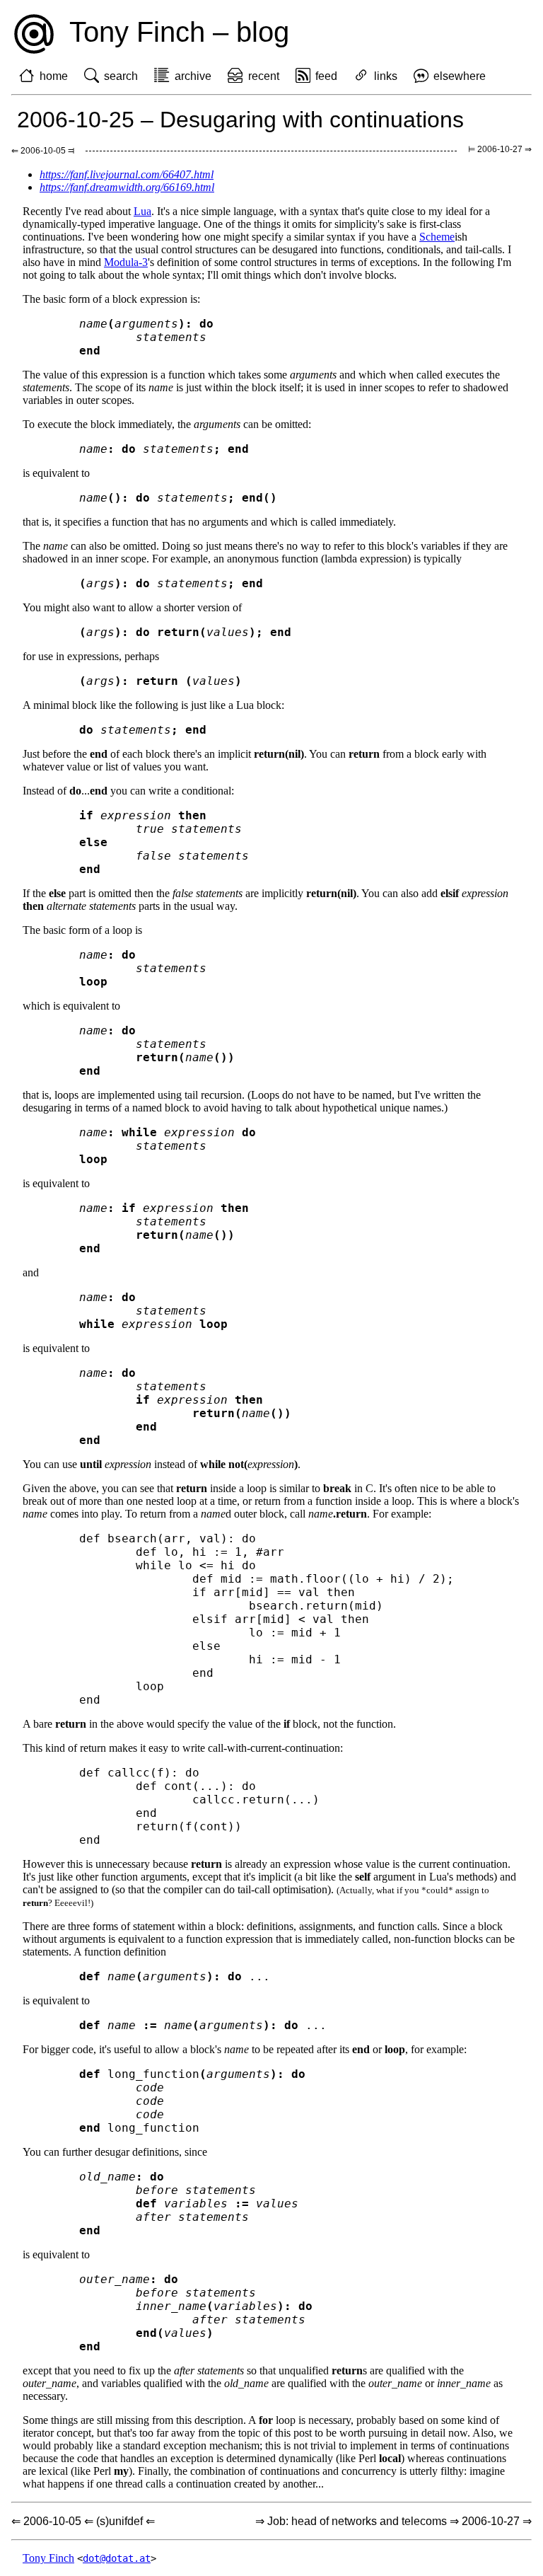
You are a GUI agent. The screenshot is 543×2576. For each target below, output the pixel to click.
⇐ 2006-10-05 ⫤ (43, 151)
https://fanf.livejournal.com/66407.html (127, 174)
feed (326, 76)
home (54, 76)
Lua (142, 211)
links (386, 76)
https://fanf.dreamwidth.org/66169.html (127, 187)
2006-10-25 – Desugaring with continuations (240, 120)
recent (264, 76)
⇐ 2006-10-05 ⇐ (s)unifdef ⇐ (83, 2521)
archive (193, 76)
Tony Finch (48, 2558)
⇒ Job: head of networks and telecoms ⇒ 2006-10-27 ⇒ (393, 2521)
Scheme (437, 237)
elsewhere (460, 76)
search (121, 76)
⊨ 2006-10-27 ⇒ (500, 149)
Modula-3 (126, 262)
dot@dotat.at (117, 2558)
